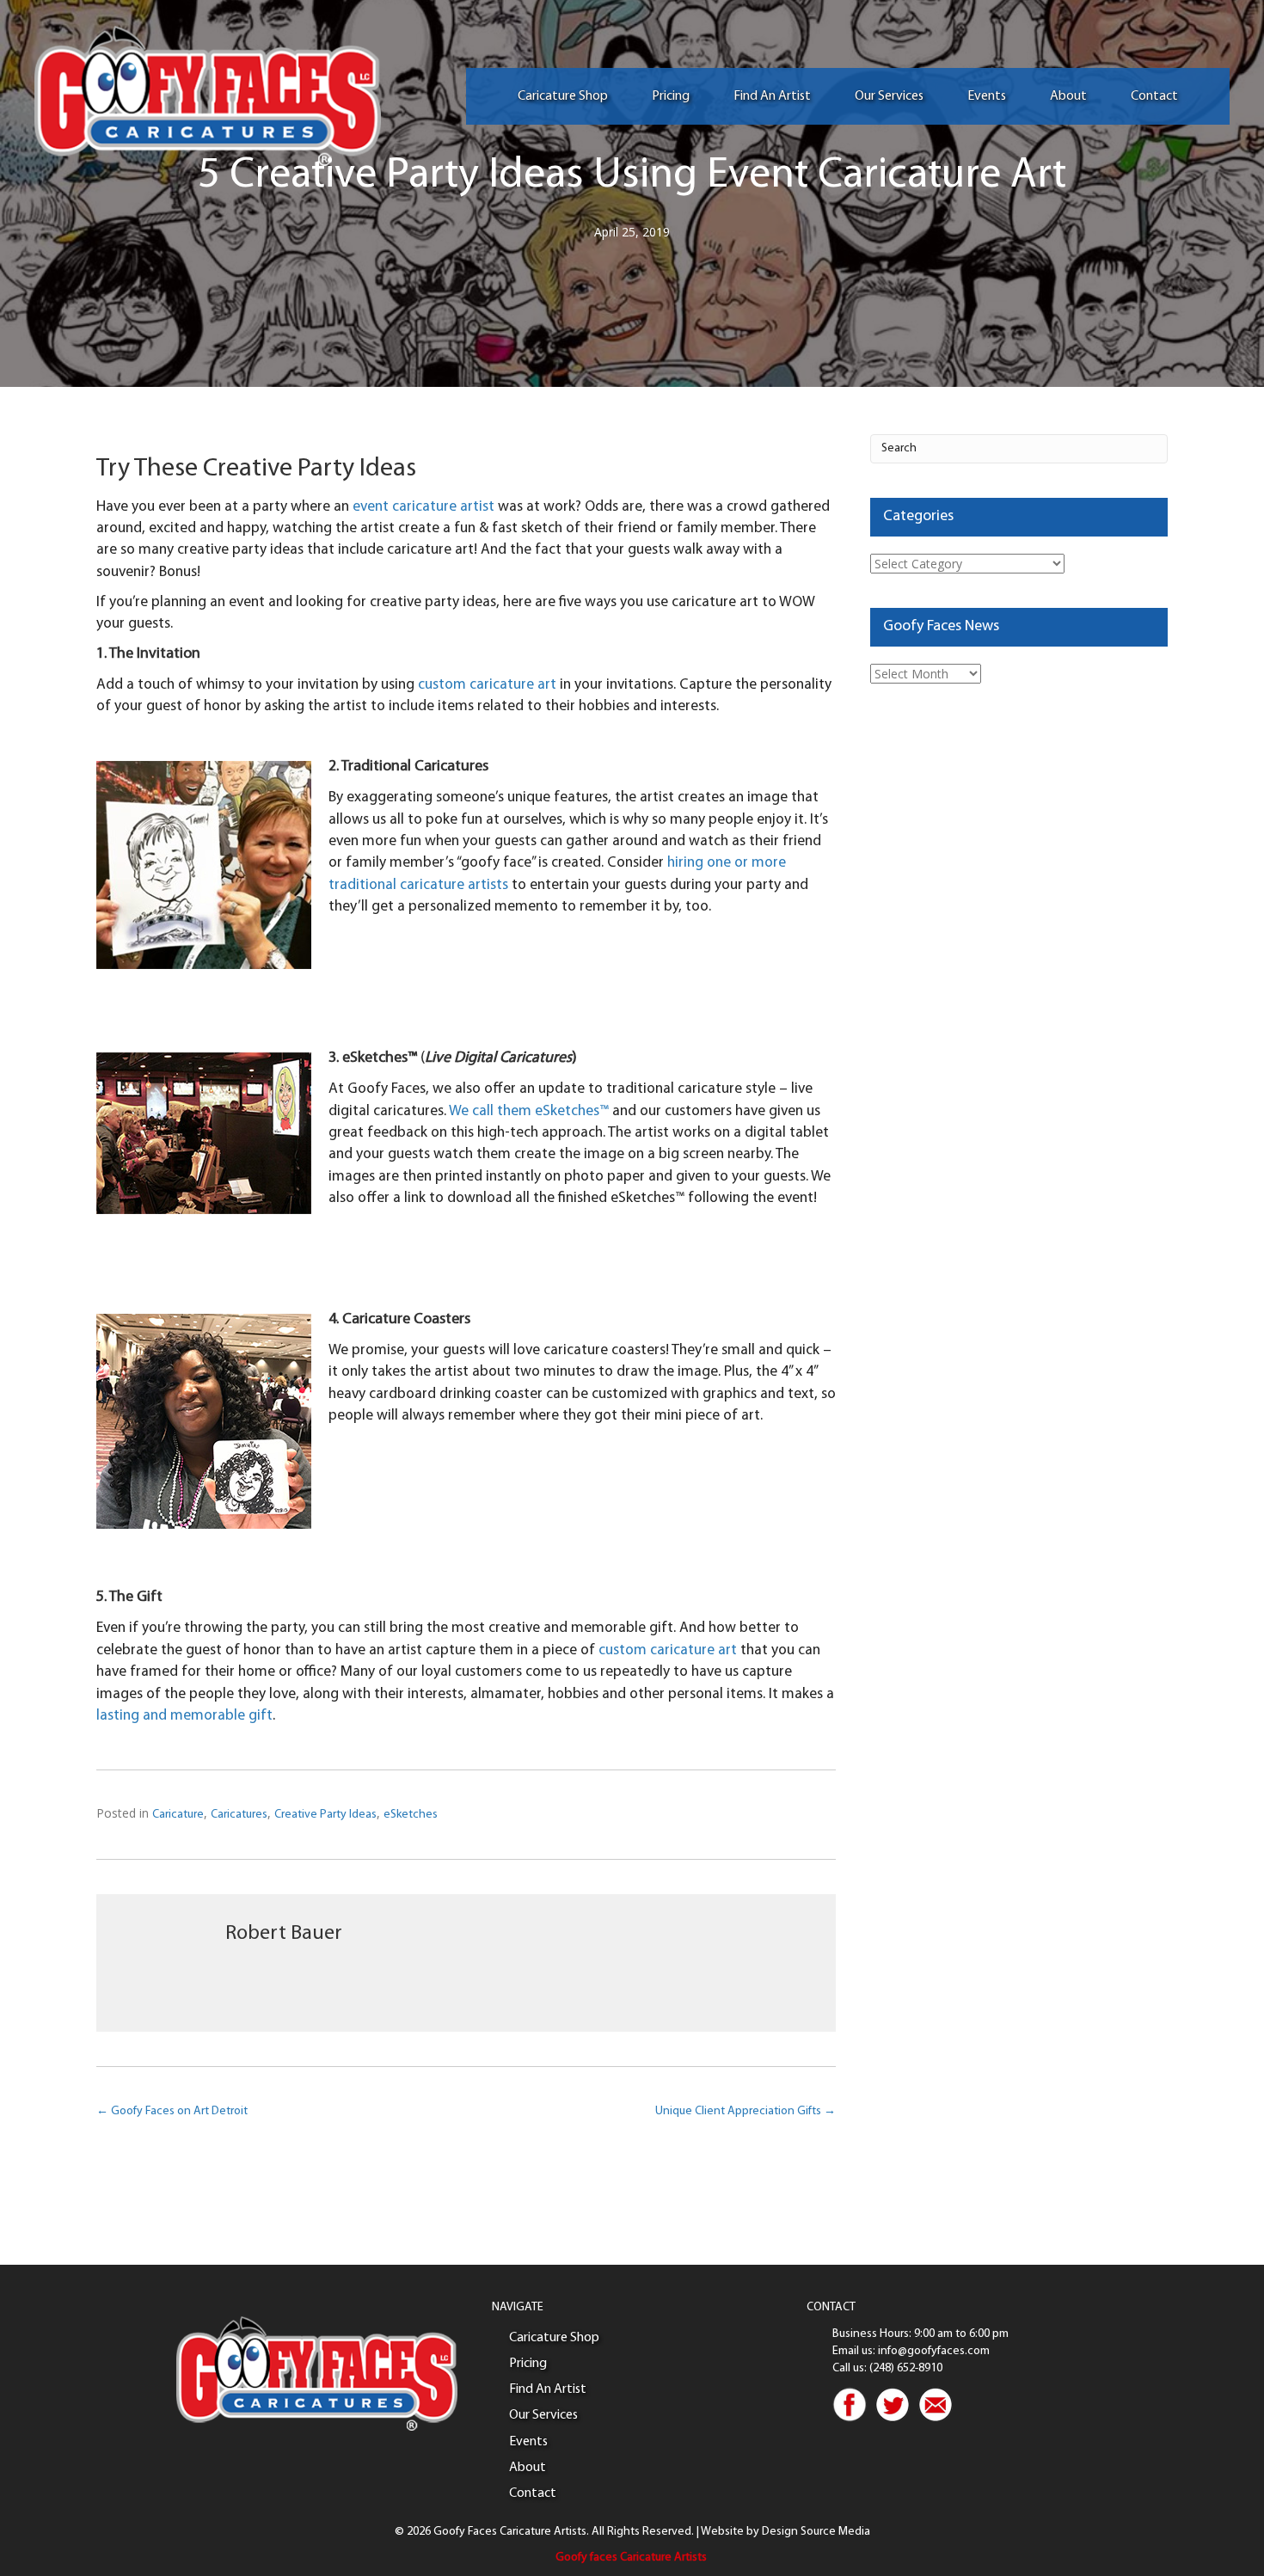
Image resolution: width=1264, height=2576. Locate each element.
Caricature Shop (563, 96)
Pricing (671, 96)
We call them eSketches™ (531, 1111)
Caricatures (239, 1815)
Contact (1154, 96)
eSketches (411, 1815)
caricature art (693, 1650)
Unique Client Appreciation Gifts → (746, 2111)
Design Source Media (816, 2532)
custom (624, 1650)
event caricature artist (423, 507)
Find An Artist (772, 96)
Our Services (889, 96)
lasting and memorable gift (184, 1716)
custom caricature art (487, 685)
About (1068, 96)
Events (987, 96)
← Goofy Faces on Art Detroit (172, 2111)
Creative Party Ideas (325, 1815)
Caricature (178, 1815)
